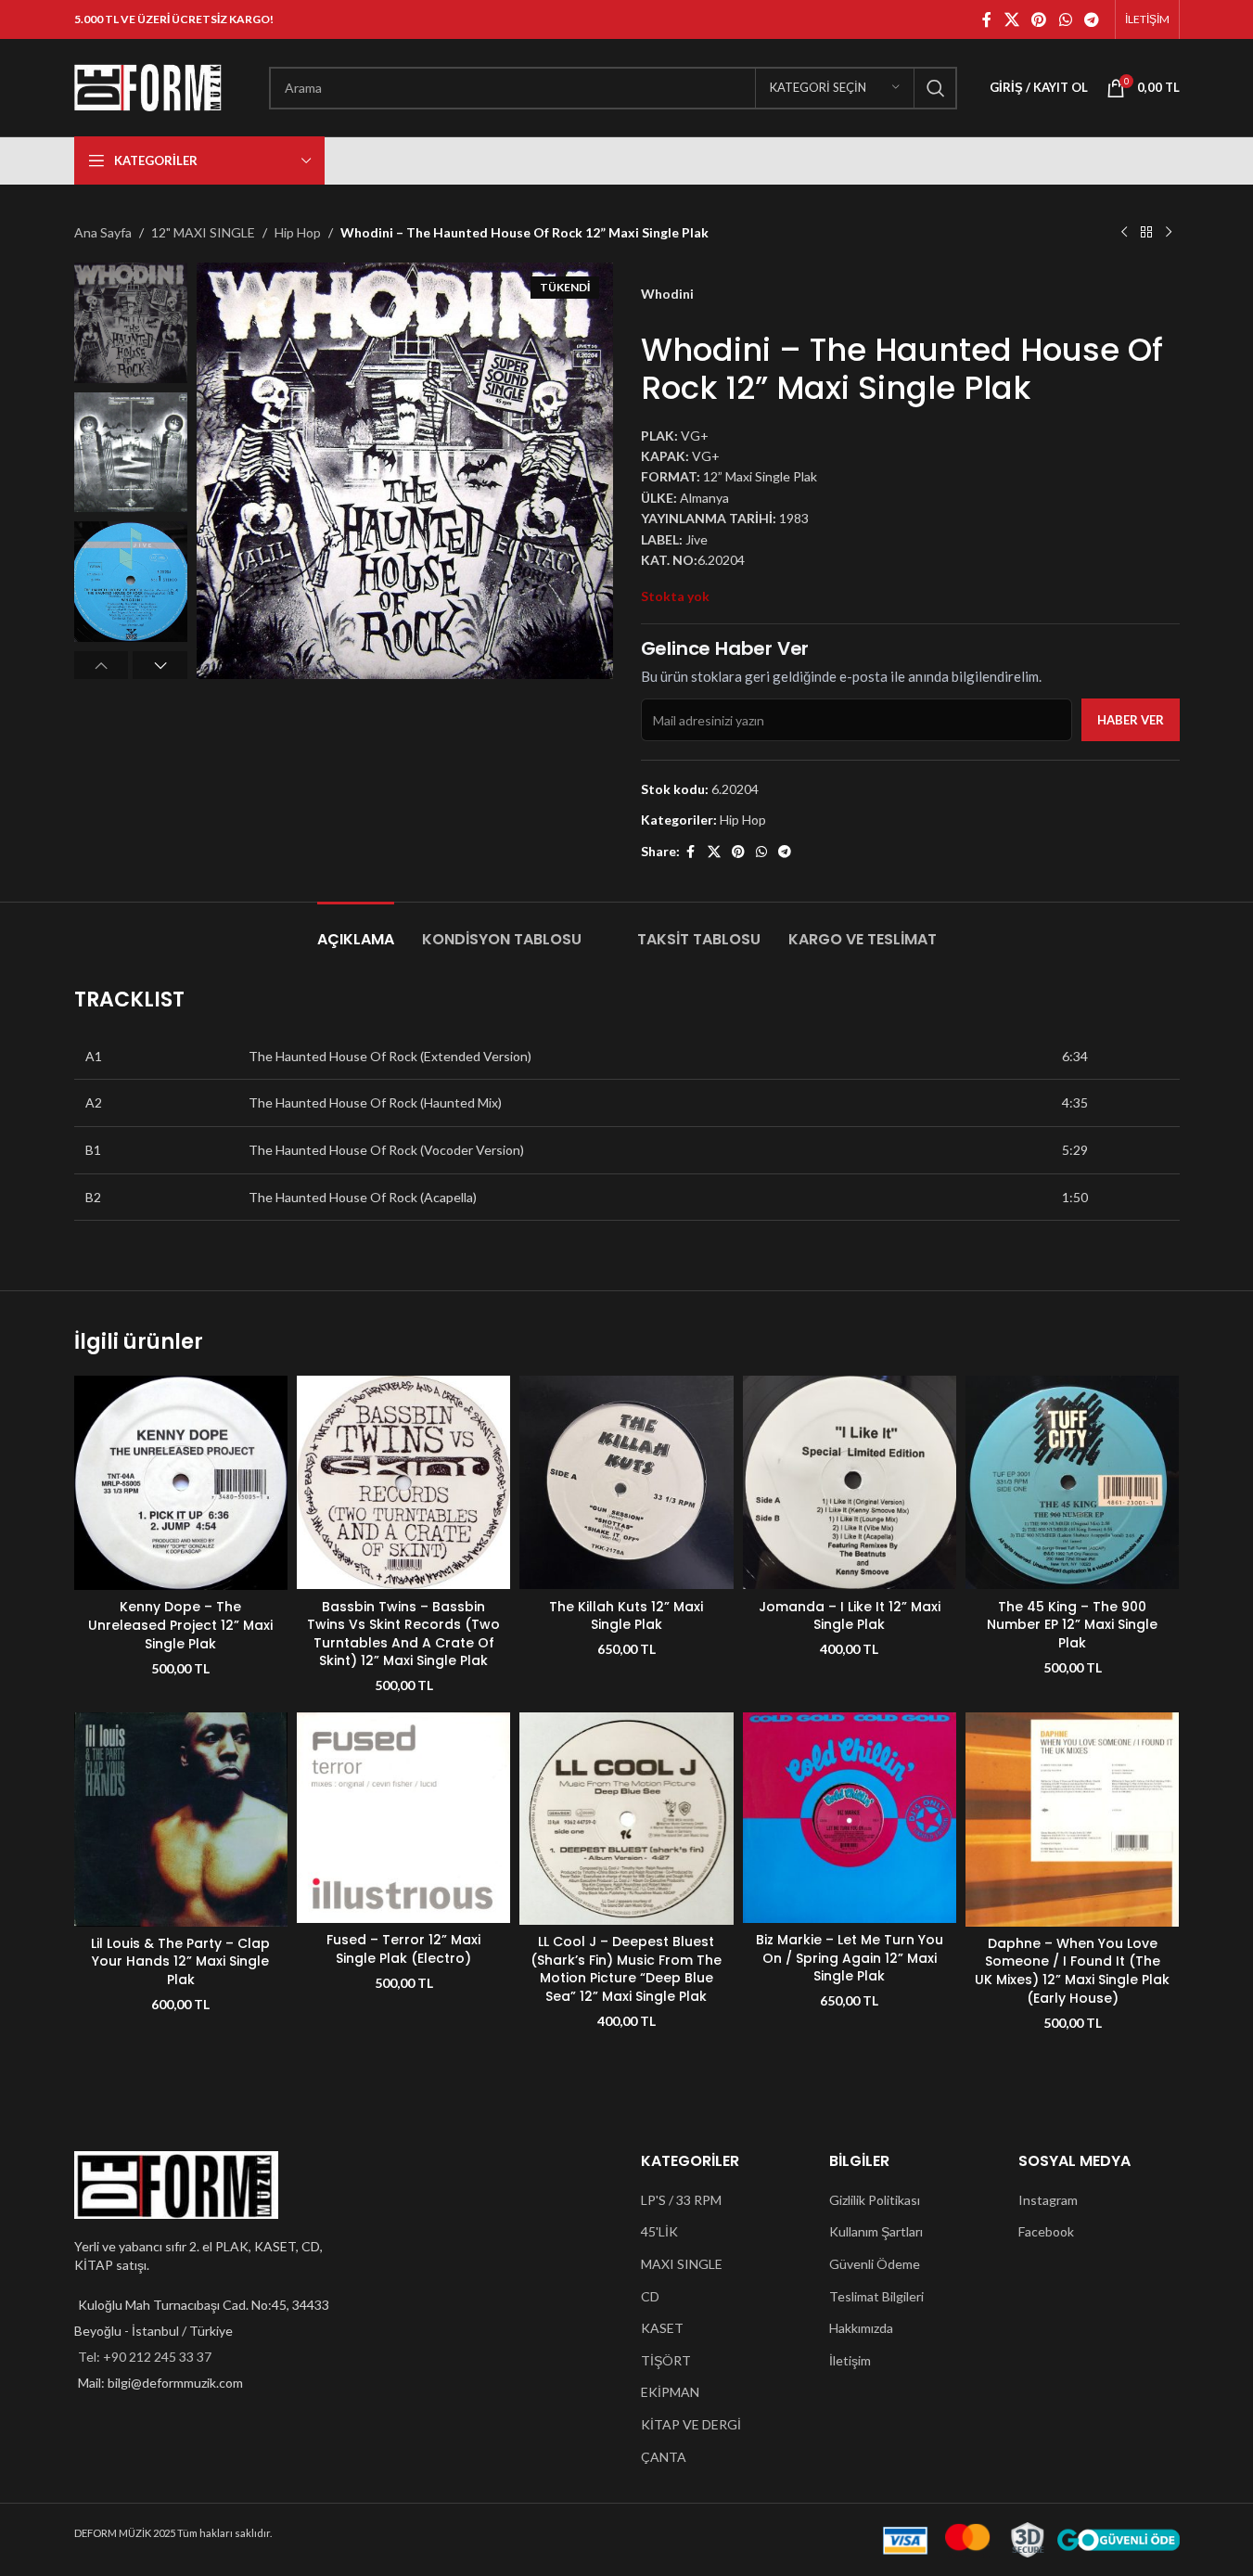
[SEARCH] (936, 88)
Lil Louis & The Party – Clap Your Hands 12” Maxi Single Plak (180, 1961)
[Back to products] (1146, 233)
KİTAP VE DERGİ (691, 2424)
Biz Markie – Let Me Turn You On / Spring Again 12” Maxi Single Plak (850, 1958)
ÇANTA (664, 2457)
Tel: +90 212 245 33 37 (145, 2357)
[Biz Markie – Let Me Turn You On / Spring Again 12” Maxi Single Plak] (850, 1818)
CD (650, 2296)
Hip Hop (298, 232)
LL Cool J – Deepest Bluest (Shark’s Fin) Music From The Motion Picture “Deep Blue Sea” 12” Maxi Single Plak (626, 1969)
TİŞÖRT (666, 2360)
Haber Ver (1131, 720)
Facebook (1046, 2231)
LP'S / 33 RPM (681, 2200)
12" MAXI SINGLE (203, 232)
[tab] (356, 930)
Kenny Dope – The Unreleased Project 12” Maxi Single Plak (180, 1625)
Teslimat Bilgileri (876, 2296)
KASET (662, 2328)
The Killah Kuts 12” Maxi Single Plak (626, 1616)
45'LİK (659, 2231)
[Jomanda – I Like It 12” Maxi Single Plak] (850, 1482)
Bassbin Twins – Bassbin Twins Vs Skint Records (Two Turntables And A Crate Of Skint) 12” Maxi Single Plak (403, 1634)
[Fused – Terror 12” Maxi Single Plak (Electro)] (403, 1818)
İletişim (850, 2360)
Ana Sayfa (103, 232)
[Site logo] (148, 86)
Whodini (667, 294)
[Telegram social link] (1091, 19)
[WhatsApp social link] (1065, 19)
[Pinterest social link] (1039, 19)
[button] (102, 665)
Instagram (1048, 2200)
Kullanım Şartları (876, 2231)
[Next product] (1169, 233)
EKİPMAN (670, 2392)
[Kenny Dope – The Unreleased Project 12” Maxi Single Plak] (181, 1483)
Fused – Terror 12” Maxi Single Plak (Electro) (403, 1949)
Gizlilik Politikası (875, 2200)
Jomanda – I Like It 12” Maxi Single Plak (850, 1616)
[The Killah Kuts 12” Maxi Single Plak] (626, 1482)
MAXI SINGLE (682, 2264)
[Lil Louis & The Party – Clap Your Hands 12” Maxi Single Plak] (181, 1819)
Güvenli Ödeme (875, 2264)
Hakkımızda (861, 2328)
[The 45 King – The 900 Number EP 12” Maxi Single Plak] (1072, 1482)
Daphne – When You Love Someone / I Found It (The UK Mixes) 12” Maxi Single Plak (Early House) (1072, 1971)
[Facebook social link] (987, 19)
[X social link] (1011, 19)
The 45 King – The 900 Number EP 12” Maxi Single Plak (1072, 1625)
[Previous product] (1124, 233)
